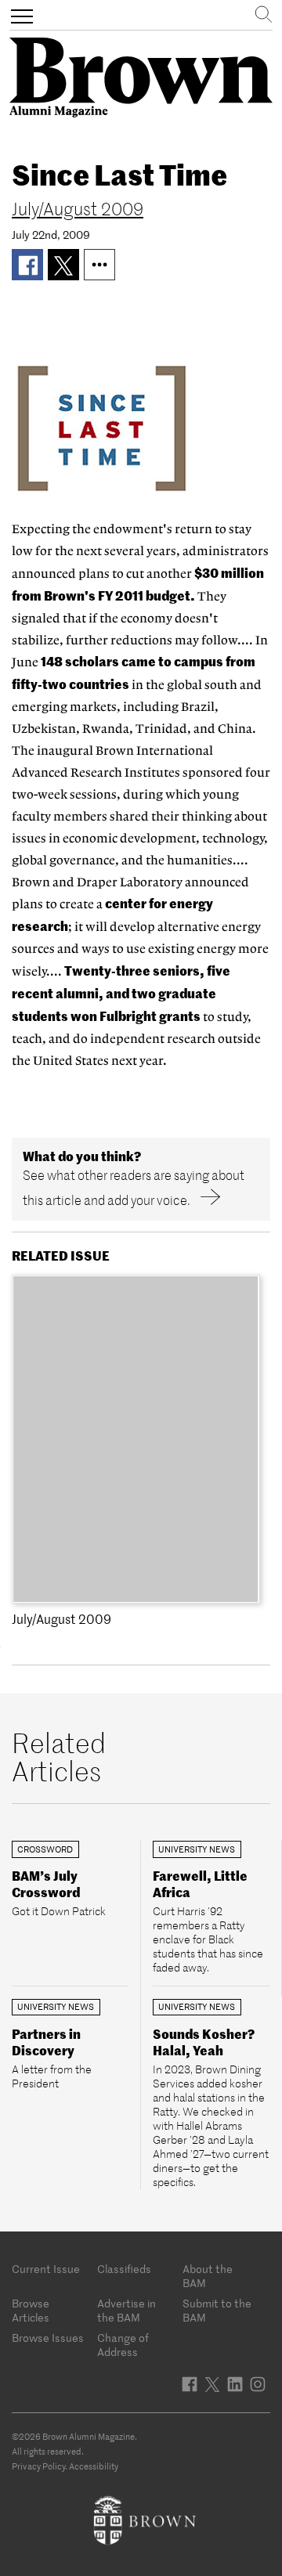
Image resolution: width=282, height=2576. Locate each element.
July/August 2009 (78, 209)
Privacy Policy (38, 2466)
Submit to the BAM (217, 2311)
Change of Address (123, 2345)
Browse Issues (48, 2338)
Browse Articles (31, 2311)
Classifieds (124, 2269)
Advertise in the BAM (127, 2311)
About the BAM (208, 2276)
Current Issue (46, 2269)
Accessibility (94, 2466)
